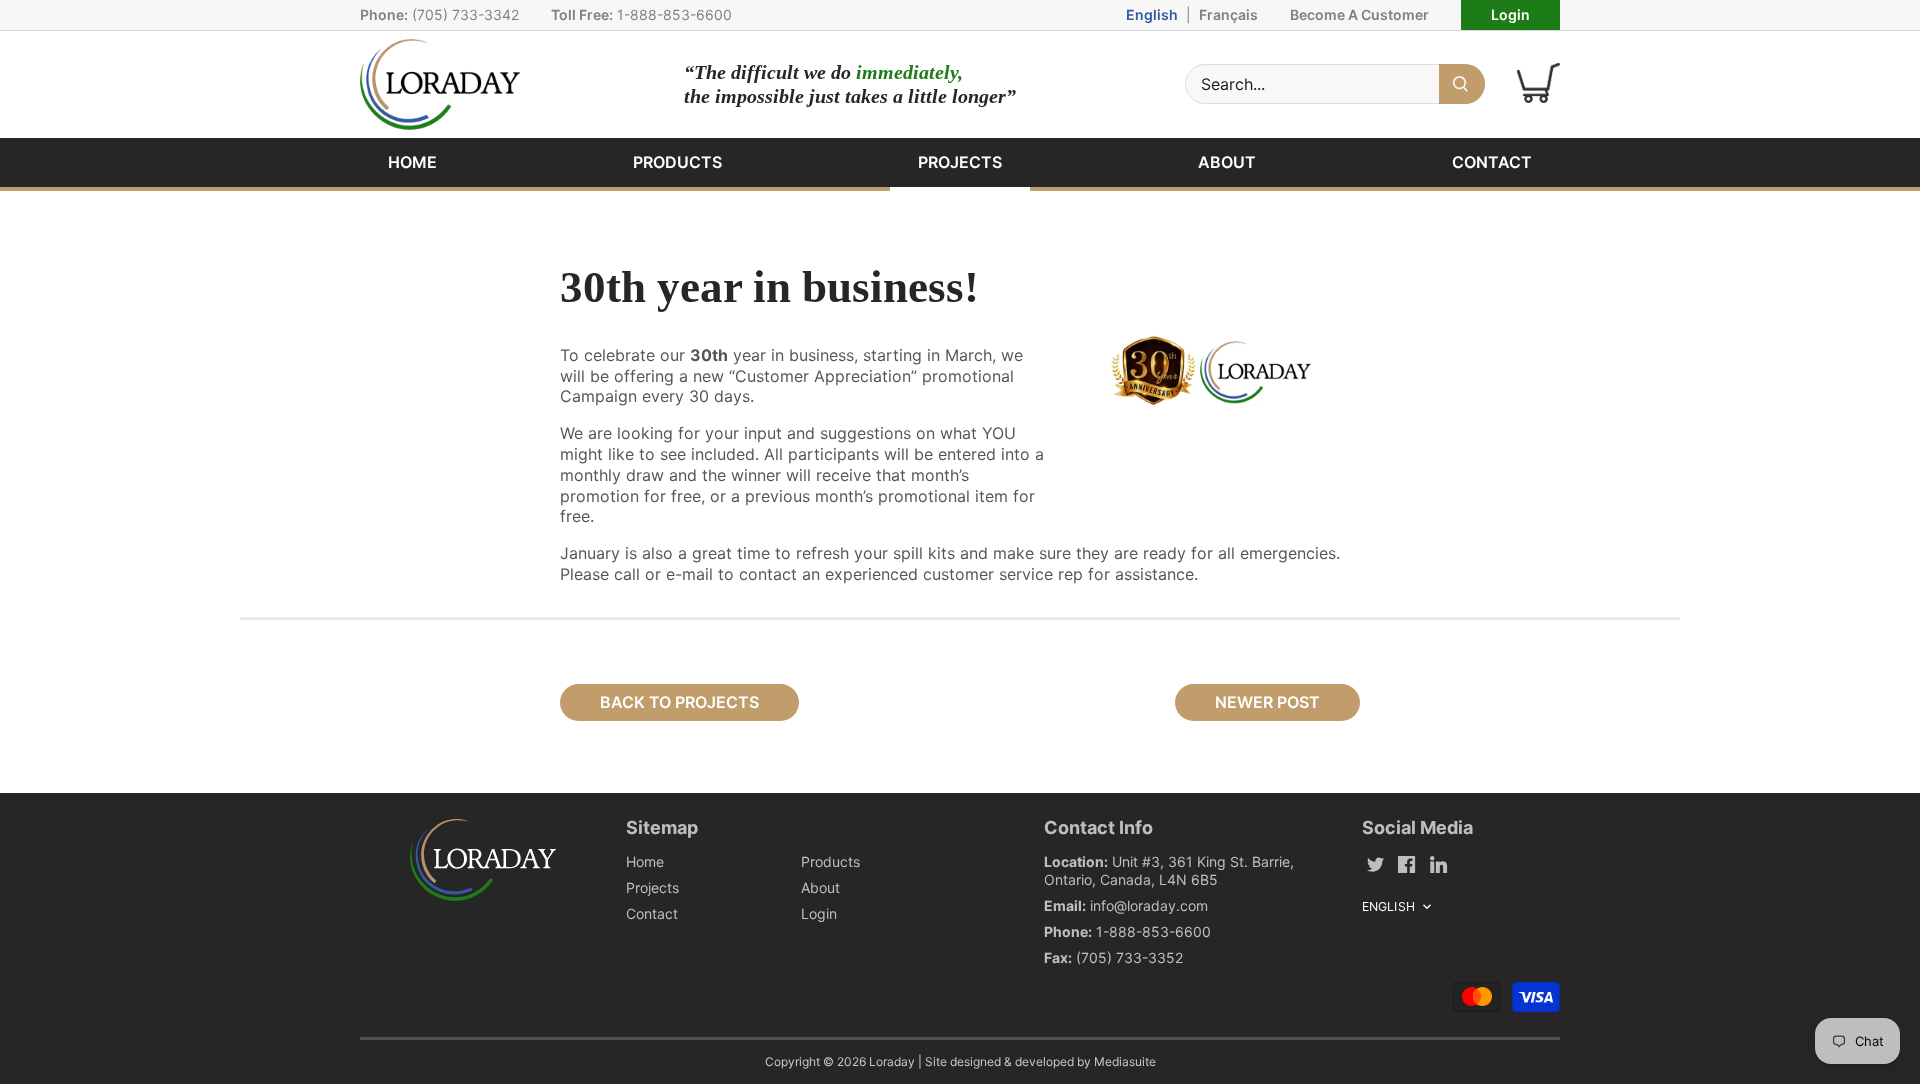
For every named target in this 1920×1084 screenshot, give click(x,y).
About (820, 887)
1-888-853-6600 (674, 14)
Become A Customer (1359, 14)
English (1152, 14)
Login (1510, 14)
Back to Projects (679, 702)
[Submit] (1462, 84)
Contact (652, 913)
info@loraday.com (1149, 905)
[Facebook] (1406, 863)
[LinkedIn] (1438, 863)
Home (645, 861)
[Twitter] (1375, 863)
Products (830, 861)
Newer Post (1267, 702)
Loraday (892, 1061)
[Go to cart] (1538, 84)
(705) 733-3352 (1129, 957)
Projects (652, 887)
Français (1228, 14)
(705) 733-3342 (465, 14)
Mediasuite (1125, 1061)
